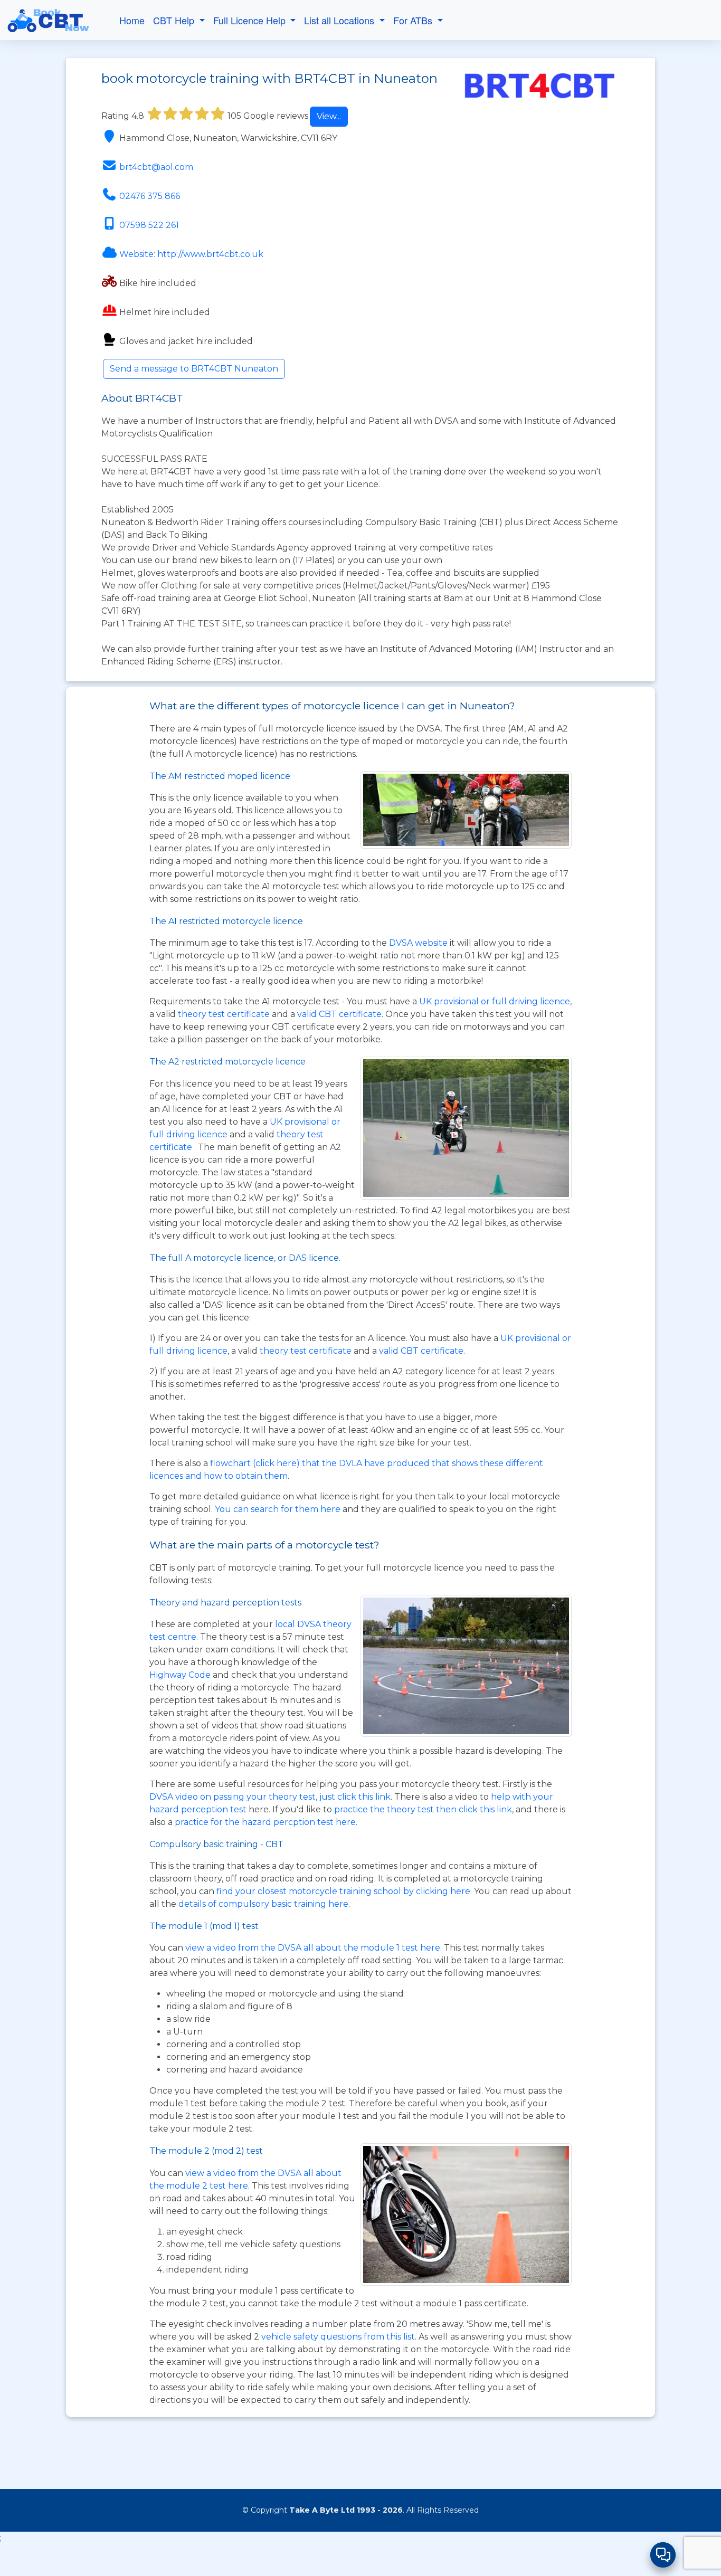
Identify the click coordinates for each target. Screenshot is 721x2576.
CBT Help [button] (175, 20)
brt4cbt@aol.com (156, 167)
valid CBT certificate (339, 1014)
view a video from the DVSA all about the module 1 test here (313, 1948)
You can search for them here (279, 1509)
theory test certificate (225, 1014)
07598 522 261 (149, 225)
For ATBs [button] (414, 20)
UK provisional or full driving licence (495, 1001)
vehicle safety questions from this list (338, 2337)
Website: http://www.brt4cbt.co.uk (191, 254)
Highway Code (180, 1675)
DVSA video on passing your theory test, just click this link (270, 1797)
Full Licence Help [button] (251, 20)
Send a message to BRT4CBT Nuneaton (194, 369)
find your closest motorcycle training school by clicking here (343, 1891)
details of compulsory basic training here (263, 1904)
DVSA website (419, 943)
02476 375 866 (150, 196)
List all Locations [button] (340, 20)
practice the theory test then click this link (423, 1809)
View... (329, 116)
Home (132, 20)
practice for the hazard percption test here (265, 1822)
